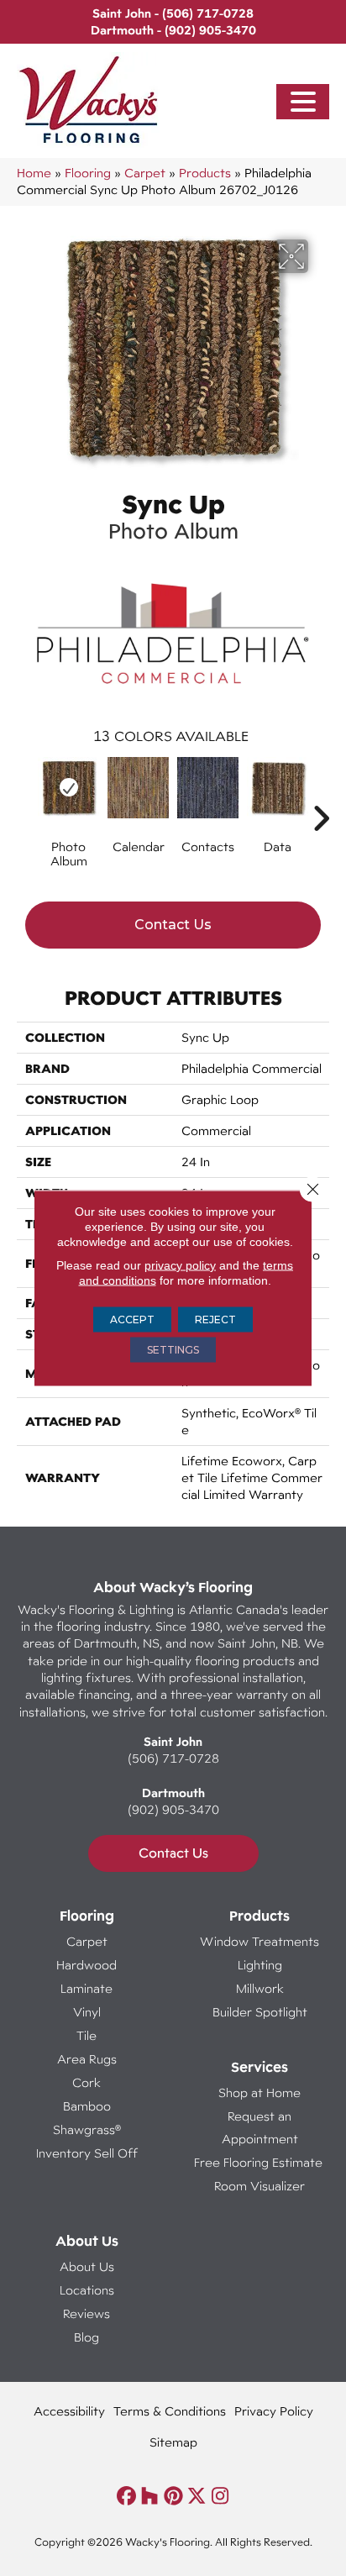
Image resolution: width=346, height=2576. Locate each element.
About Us (87, 2266)
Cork (86, 2082)
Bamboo (87, 2106)
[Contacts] (208, 788)
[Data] (278, 788)
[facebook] (126, 2497)
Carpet (145, 173)
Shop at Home (259, 2092)
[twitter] (197, 2497)
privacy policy (180, 1265)
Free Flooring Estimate (260, 2162)
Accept (132, 1320)
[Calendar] (138, 788)
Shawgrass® (87, 2129)
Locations (87, 2290)
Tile (86, 2035)
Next (321, 793)
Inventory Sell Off (87, 2153)
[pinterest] (173, 2497)
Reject (215, 1320)
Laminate (86, 1988)
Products (205, 173)
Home (34, 173)
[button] (303, 102)
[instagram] (220, 2497)
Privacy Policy (274, 2411)
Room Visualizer (259, 2186)
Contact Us (173, 925)
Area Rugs (87, 2059)
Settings (173, 1350)
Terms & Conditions (170, 2411)
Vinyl (87, 2012)
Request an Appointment (260, 2127)
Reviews (86, 2313)
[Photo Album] (68, 788)
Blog (86, 2337)
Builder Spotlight (260, 2012)
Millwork (260, 1988)
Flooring (88, 173)
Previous (25, 793)
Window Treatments (259, 1941)
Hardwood (86, 1965)
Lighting (260, 1965)
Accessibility (69, 2411)
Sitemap (173, 2442)
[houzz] (150, 2497)
